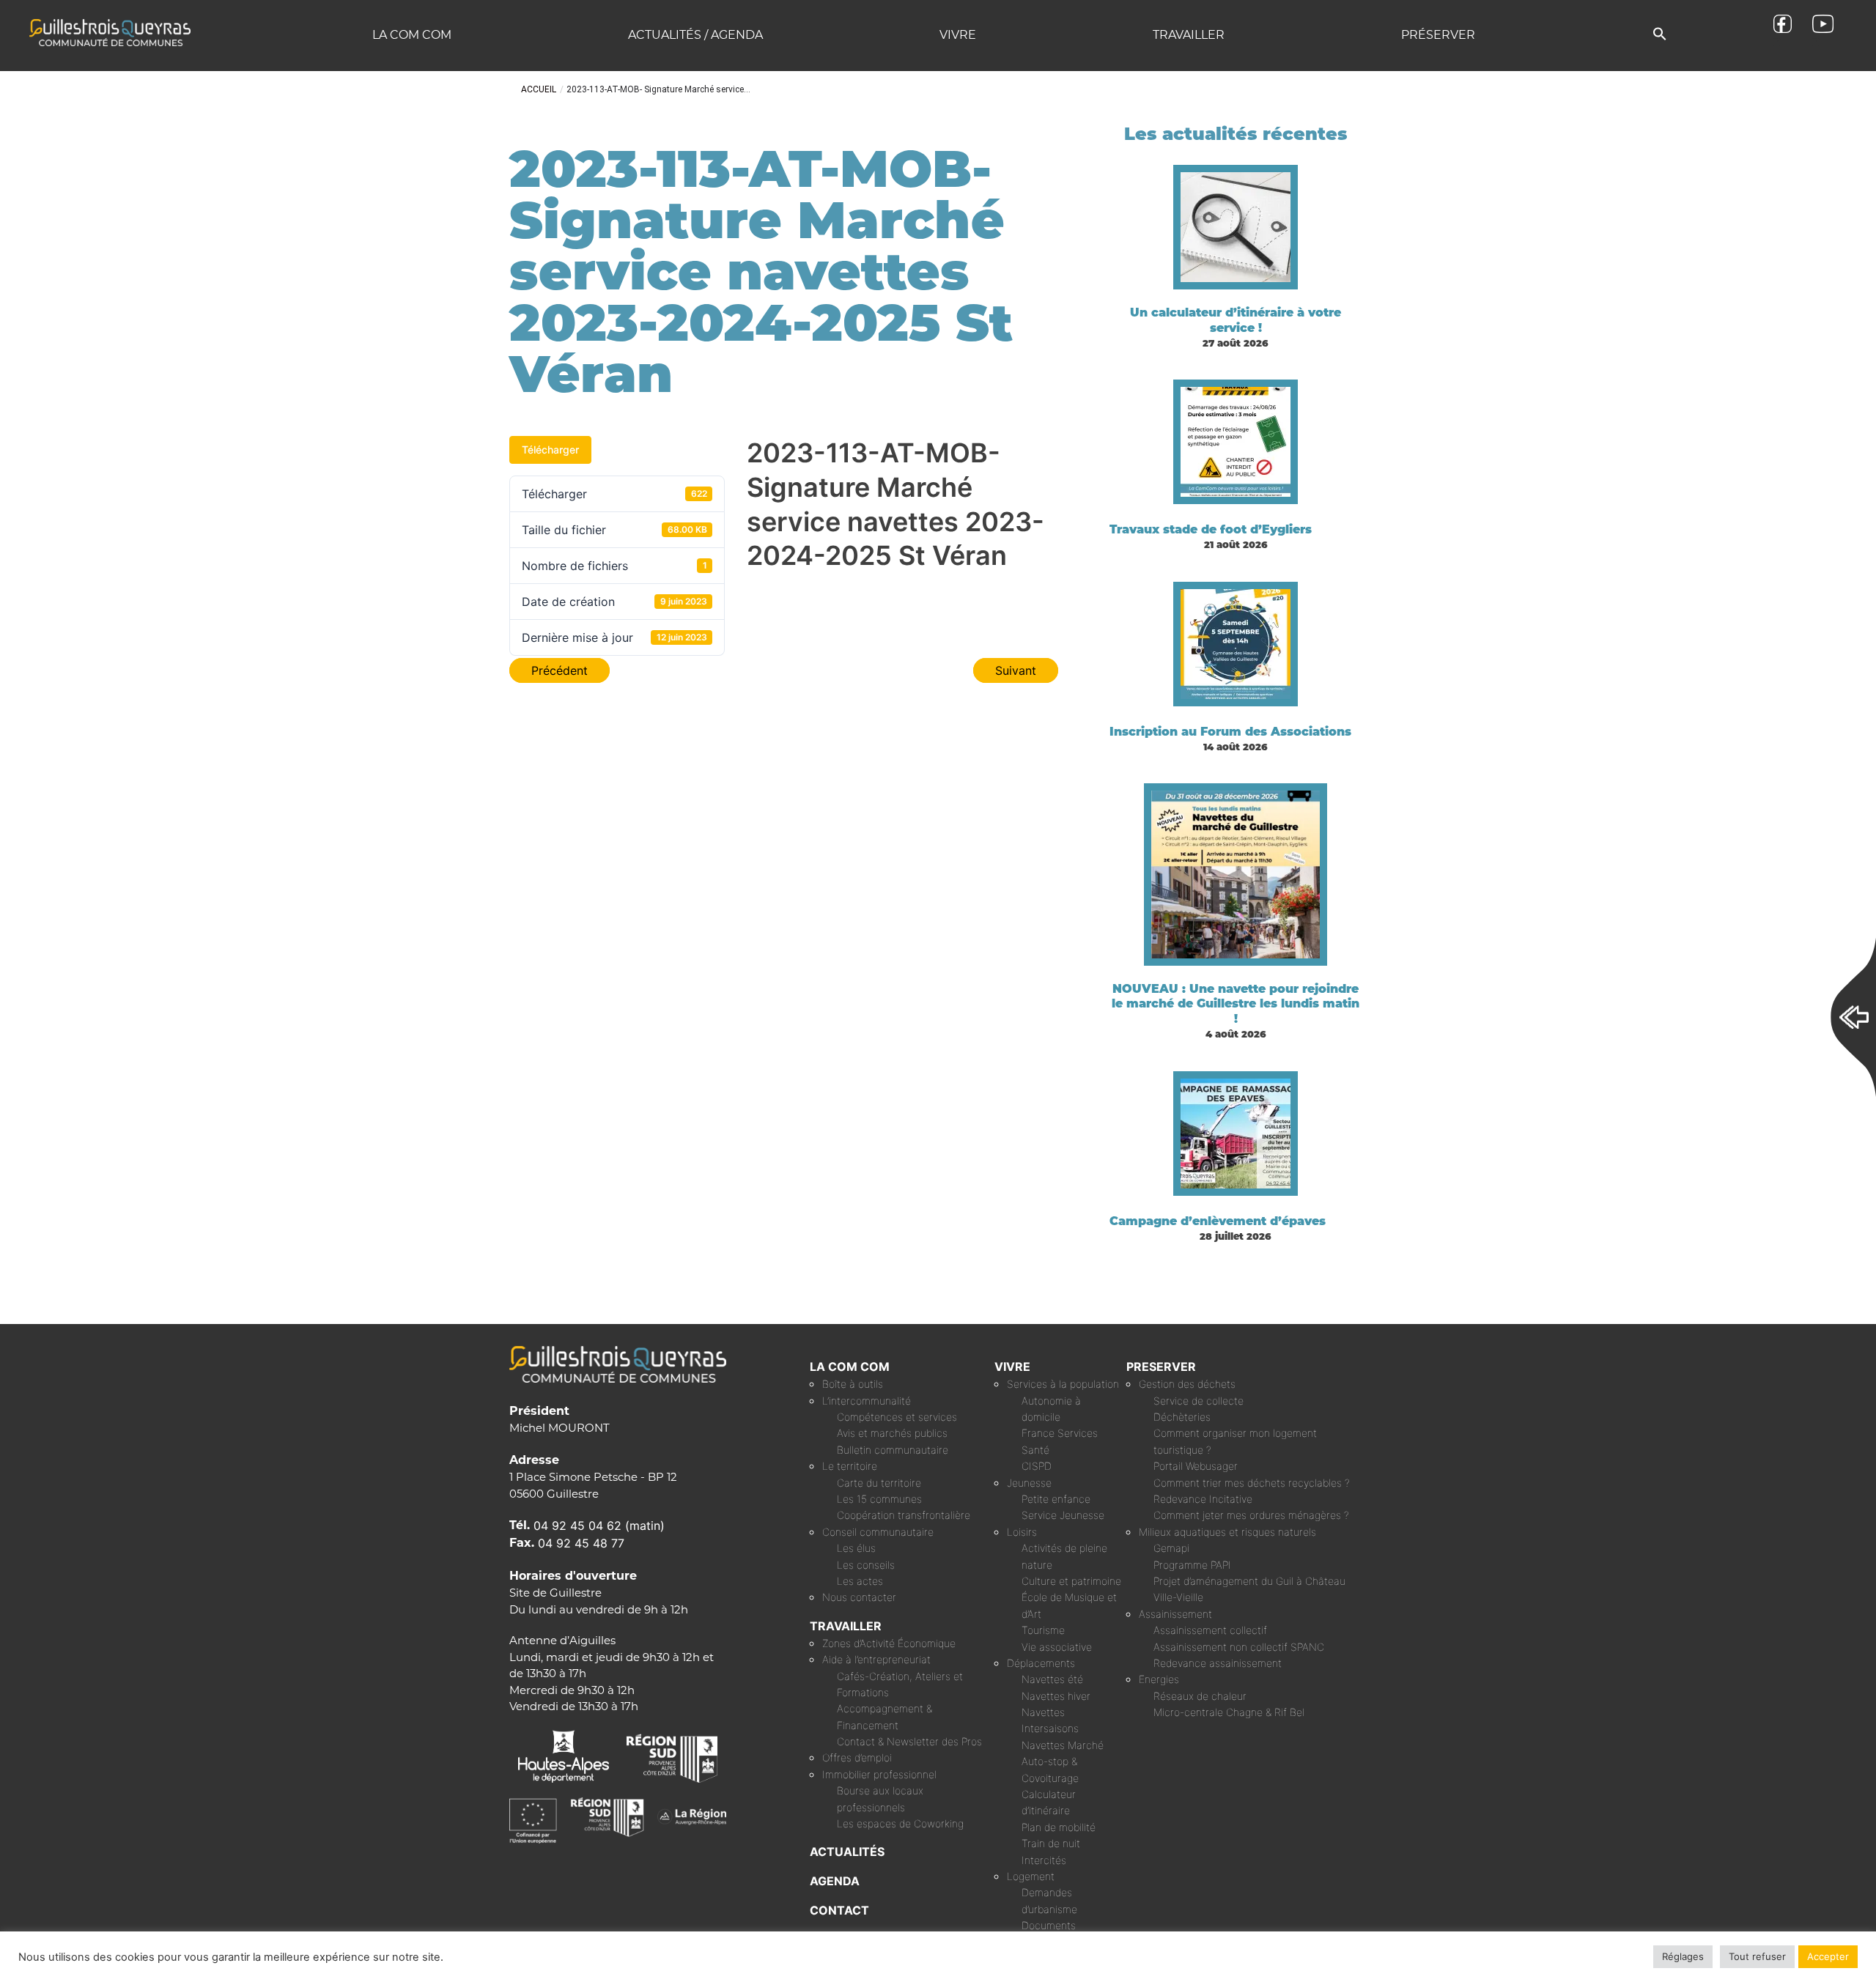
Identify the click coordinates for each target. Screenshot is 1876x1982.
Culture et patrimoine (1071, 1581)
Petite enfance (1056, 1499)
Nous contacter (859, 1597)
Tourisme (1043, 1630)
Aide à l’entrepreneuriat (876, 1659)
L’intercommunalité (867, 1401)
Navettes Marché (1063, 1745)
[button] (1660, 35)
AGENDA (835, 1881)
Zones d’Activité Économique (889, 1643)
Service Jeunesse (1063, 1515)
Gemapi (1171, 1548)
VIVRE (1012, 1367)
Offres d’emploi (857, 1757)
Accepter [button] (1828, 1956)
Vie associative (1057, 1647)
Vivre (958, 35)
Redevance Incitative (1203, 1499)
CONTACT (839, 1910)
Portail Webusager (1196, 1466)
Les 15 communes (879, 1499)
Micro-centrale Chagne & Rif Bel (1229, 1712)
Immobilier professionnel (879, 1774)
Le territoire (850, 1466)
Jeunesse (1029, 1483)
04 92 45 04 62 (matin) (599, 1526)
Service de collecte (1199, 1401)
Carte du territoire (879, 1483)
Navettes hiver (1056, 1696)
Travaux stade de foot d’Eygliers (1211, 529)
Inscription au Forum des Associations (1230, 732)
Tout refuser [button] (1757, 1956)
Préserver (1438, 35)
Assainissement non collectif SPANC (1239, 1647)
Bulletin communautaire (893, 1450)
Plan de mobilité (1059, 1827)
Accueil (539, 89)
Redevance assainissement (1218, 1663)
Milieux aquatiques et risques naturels (1227, 1532)
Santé (1035, 1450)
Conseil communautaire (878, 1532)
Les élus (856, 1548)
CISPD (1037, 1466)
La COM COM (412, 35)
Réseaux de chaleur (1200, 1696)
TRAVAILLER (846, 1626)
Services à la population (1063, 1384)
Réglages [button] (1683, 1956)
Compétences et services (897, 1417)
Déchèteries (1182, 1417)
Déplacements (1041, 1663)
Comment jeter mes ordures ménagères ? (1251, 1515)
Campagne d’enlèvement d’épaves (1218, 1221)
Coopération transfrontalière (904, 1515)
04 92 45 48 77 (581, 1543)
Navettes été (1052, 1679)
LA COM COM (850, 1367)
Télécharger (550, 450)
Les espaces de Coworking (900, 1823)
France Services (1060, 1433)
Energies (1159, 1679)
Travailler (1189, 35)
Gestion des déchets (1187, 1384)
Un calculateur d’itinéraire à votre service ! (1236, 320)
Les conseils (866, 1565)
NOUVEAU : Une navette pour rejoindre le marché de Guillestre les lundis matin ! (1236, 1004)
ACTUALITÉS (847, 1852)
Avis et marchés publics (892, 1433)
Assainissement (1175, 1614)
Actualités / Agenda (695, 35)
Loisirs (1022, 1532)
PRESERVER (1161, 1367)
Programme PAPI (1192, 1565)
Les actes (860, 1581)
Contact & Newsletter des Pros (909, 1741)
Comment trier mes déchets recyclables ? (1252, 1483)
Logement (1031, 1876)
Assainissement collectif (1210, 1630)
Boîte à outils (853, 1384)
